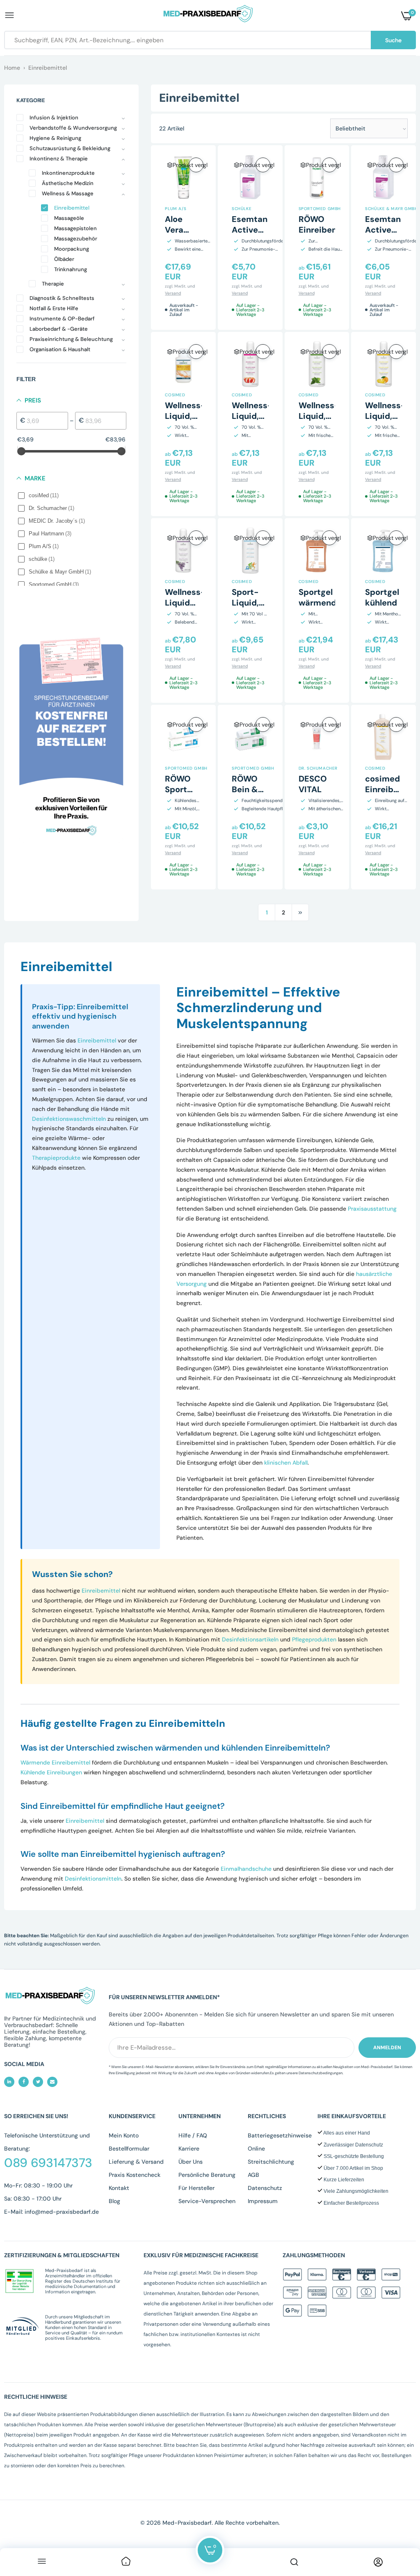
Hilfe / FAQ (193, 2135)
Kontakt (119, 2188)
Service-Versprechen (207, 2201)
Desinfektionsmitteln (93, 1879)
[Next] (300, 912)
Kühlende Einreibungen (51, 1772)
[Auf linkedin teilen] (9, 2082)
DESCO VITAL (313, 784)
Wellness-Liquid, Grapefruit (253, 416)
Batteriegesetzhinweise (280, 2135)
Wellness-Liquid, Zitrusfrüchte (192, 416)
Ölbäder (64, 259)
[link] (126, 2562)
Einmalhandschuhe (246, 1869)
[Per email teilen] (52, 2082)
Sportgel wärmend (317, 597)
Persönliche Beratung (207, 2175)
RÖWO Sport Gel (178, 789)
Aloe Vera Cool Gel (182, 230)
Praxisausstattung (372, 1209)
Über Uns (191, 2162)
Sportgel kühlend (382, 597)
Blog (114, 2201)
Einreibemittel (72, 208)
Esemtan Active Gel (250, 230)
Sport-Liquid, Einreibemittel (261, 603)
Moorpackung (72, 249)
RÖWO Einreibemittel (328, 224)
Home (12, 68)
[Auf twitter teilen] (38, 2082)
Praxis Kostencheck (135, 2175)
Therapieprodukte (56, 1158)
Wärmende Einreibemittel (55, 1762)
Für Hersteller (196, 2188)
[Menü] (42, 2562)
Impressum (263, 2201)
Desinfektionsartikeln (250, 1639)
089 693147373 (48, 2163)
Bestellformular (129, 2149)
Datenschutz (265, 2188)
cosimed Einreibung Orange (387, 789)
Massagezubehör (76, 239)
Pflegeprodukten (314, 1639)
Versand (173, 293)
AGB (253, 2175)
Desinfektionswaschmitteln (69, 1119)
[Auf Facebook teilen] (24, 2082)
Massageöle (69, 218)
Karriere (189, 2149)
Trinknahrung (71, 269)
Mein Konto (124, 2135)
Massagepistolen (75, 228)
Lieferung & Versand (136, 2162)
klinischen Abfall (286, 1463)
